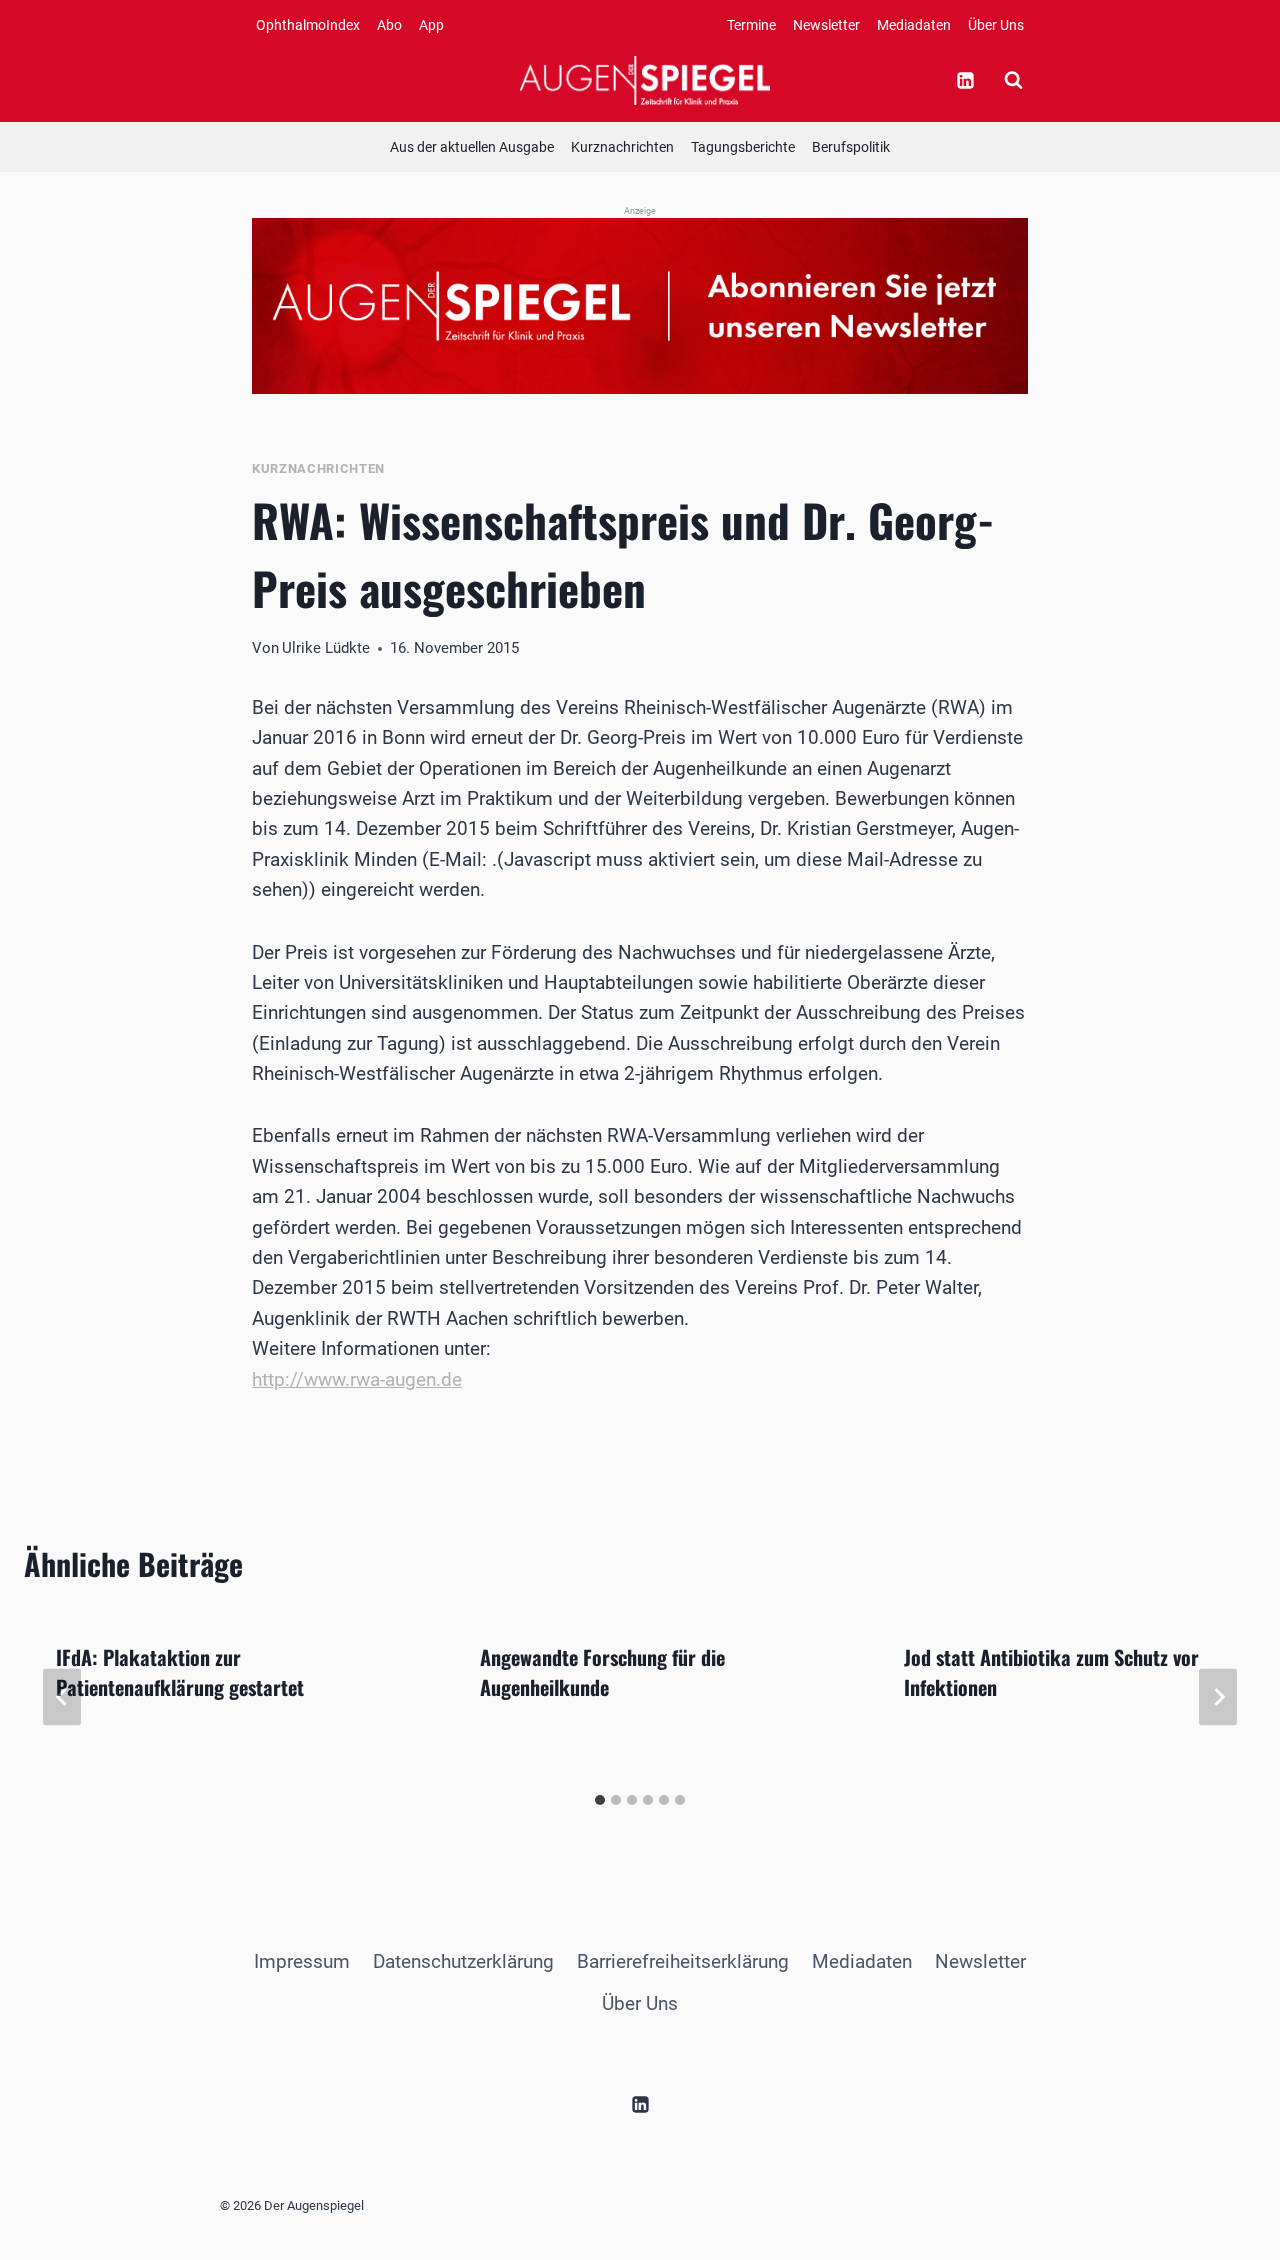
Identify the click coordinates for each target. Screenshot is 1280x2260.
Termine (751, 25)
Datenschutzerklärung (463, 1961)
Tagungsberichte (743, 147)
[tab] (600, 1800)
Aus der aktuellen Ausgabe (472, 147)
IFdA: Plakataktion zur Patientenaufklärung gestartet (180, 1672)
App (431, 25)
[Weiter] (1218, 1696)
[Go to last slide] (62, 1696)
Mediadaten (914, 25)
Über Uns (996, 25)
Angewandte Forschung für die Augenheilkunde (602, 1672)
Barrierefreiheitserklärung (683, 1961)
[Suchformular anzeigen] (1013, 80)
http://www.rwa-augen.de (357, 1379)
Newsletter (826, 25)
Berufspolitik (851, 147)
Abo (389, 25)
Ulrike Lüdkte (326, 648)
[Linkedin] (965, 80)
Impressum (302, 1961)
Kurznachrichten (622, 147)
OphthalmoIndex (308, 25)
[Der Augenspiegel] (645, 80)
